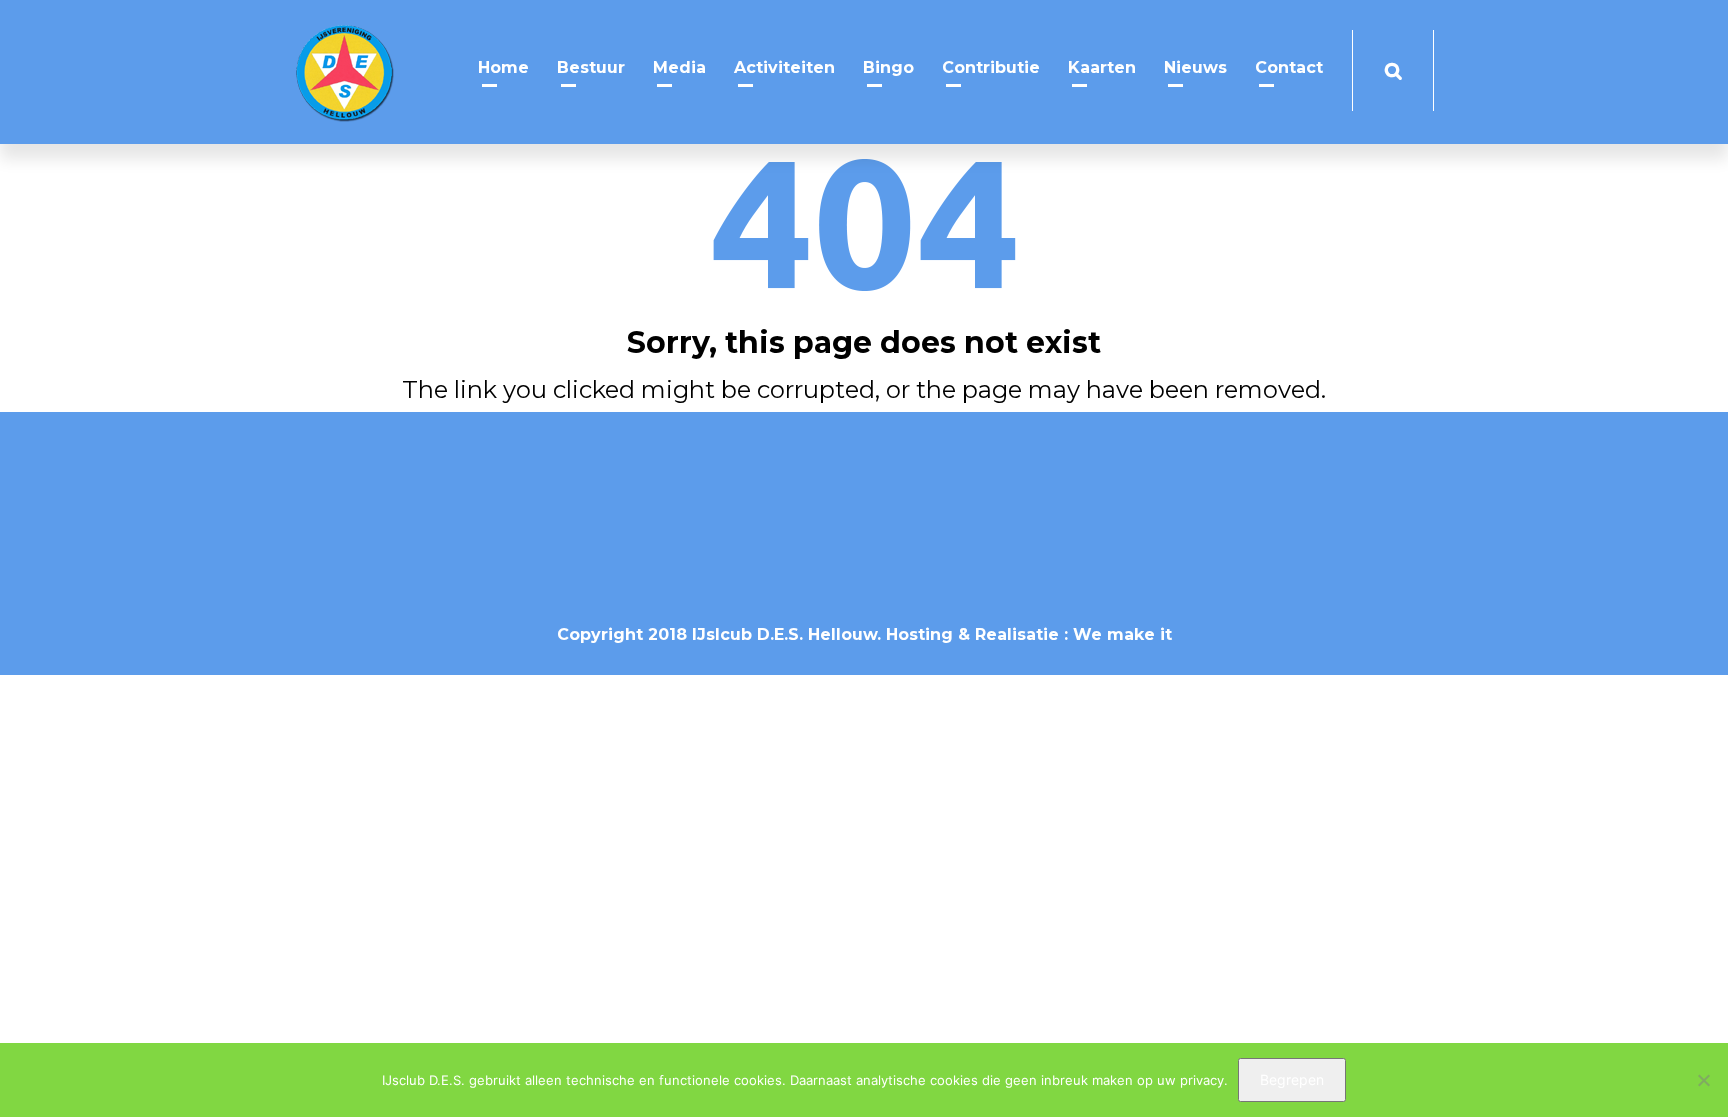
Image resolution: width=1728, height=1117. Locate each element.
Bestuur (591, 67)
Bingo (888, 67)
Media (679, 67)
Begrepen (1292, 1079)
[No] (1703, 1080)
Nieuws (1195, 67)
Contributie (991, 67)
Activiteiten (784, 67)
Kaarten (1102, 67)
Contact (1289, 67)
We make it (1122, 634)
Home (503, 67)
